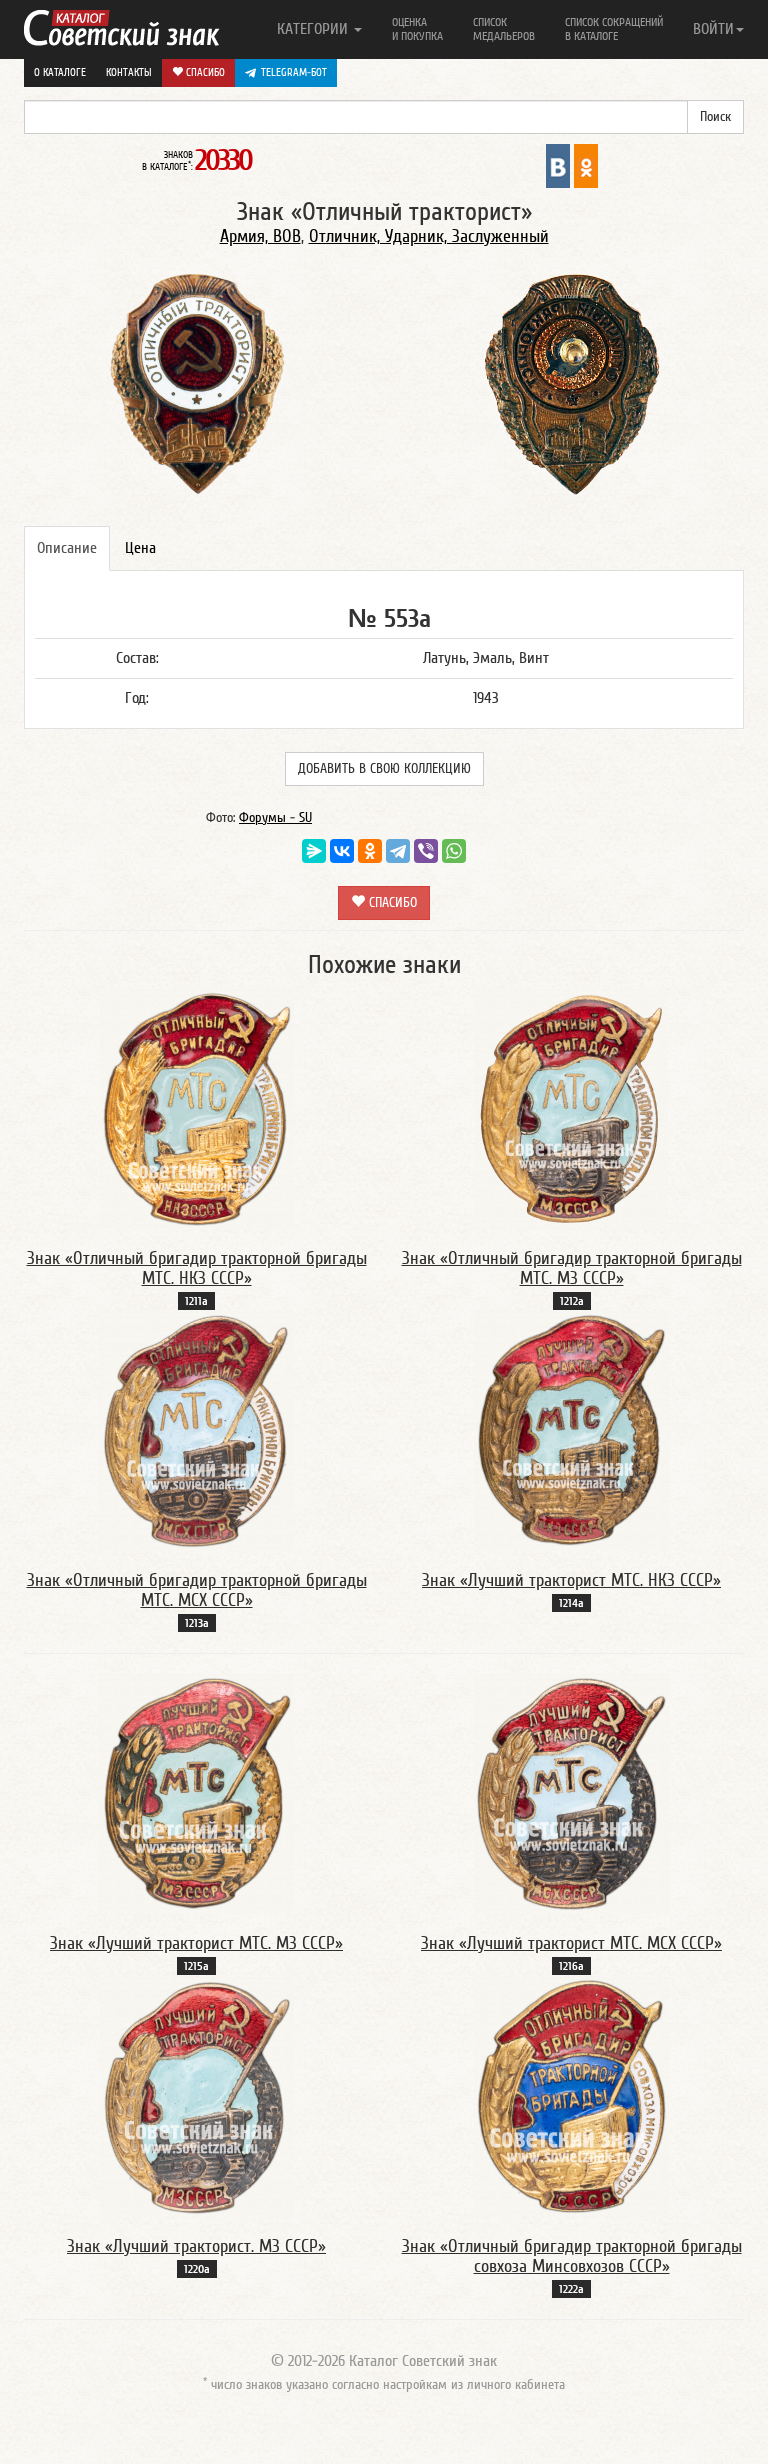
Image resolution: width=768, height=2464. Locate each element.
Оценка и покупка (417, 29)
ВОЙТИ (713, 29)
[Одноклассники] (370, 851)
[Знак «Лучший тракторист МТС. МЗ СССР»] (196, 1793)
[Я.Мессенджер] (314, 851)
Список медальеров (504, 29)
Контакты (129, 72)
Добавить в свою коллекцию (384, 769)
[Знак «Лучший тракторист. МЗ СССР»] (197, 2096)
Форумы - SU (275, 818)
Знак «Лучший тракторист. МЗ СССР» (196, 2246)
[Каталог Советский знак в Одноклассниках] (586, 165)
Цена (140, 548)
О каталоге (60, 72)
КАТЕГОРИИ (314, 29)
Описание (67, 548)
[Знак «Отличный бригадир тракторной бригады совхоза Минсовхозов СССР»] (571, 2096)
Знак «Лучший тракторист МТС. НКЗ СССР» (571, 1580)
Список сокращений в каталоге (614, 29)
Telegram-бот (294, 72)
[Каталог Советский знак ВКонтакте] (558, 165)
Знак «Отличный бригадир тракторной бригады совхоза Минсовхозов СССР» (572, 2256)
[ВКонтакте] (342, 851)
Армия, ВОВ (260, 236)
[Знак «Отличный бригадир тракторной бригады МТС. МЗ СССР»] (571, 1108)
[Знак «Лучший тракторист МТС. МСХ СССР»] (572, 1793)
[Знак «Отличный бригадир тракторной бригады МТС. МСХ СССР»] (196, 1430)
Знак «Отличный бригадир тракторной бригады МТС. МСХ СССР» (197, 1590)
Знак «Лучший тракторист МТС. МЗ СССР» (196, 1943)
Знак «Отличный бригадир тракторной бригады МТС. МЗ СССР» (572, 1268)
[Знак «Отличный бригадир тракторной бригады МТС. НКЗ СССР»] (197, 1108)
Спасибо (204, 72)
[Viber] (426, 851)
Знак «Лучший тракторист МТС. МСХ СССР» (571, 1943)
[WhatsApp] (454, 851)
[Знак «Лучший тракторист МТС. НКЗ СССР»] (571, 1430)
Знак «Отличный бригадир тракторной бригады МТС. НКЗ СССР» (197, 1268)
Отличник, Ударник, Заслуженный (429, 236)
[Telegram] (398, 851)
